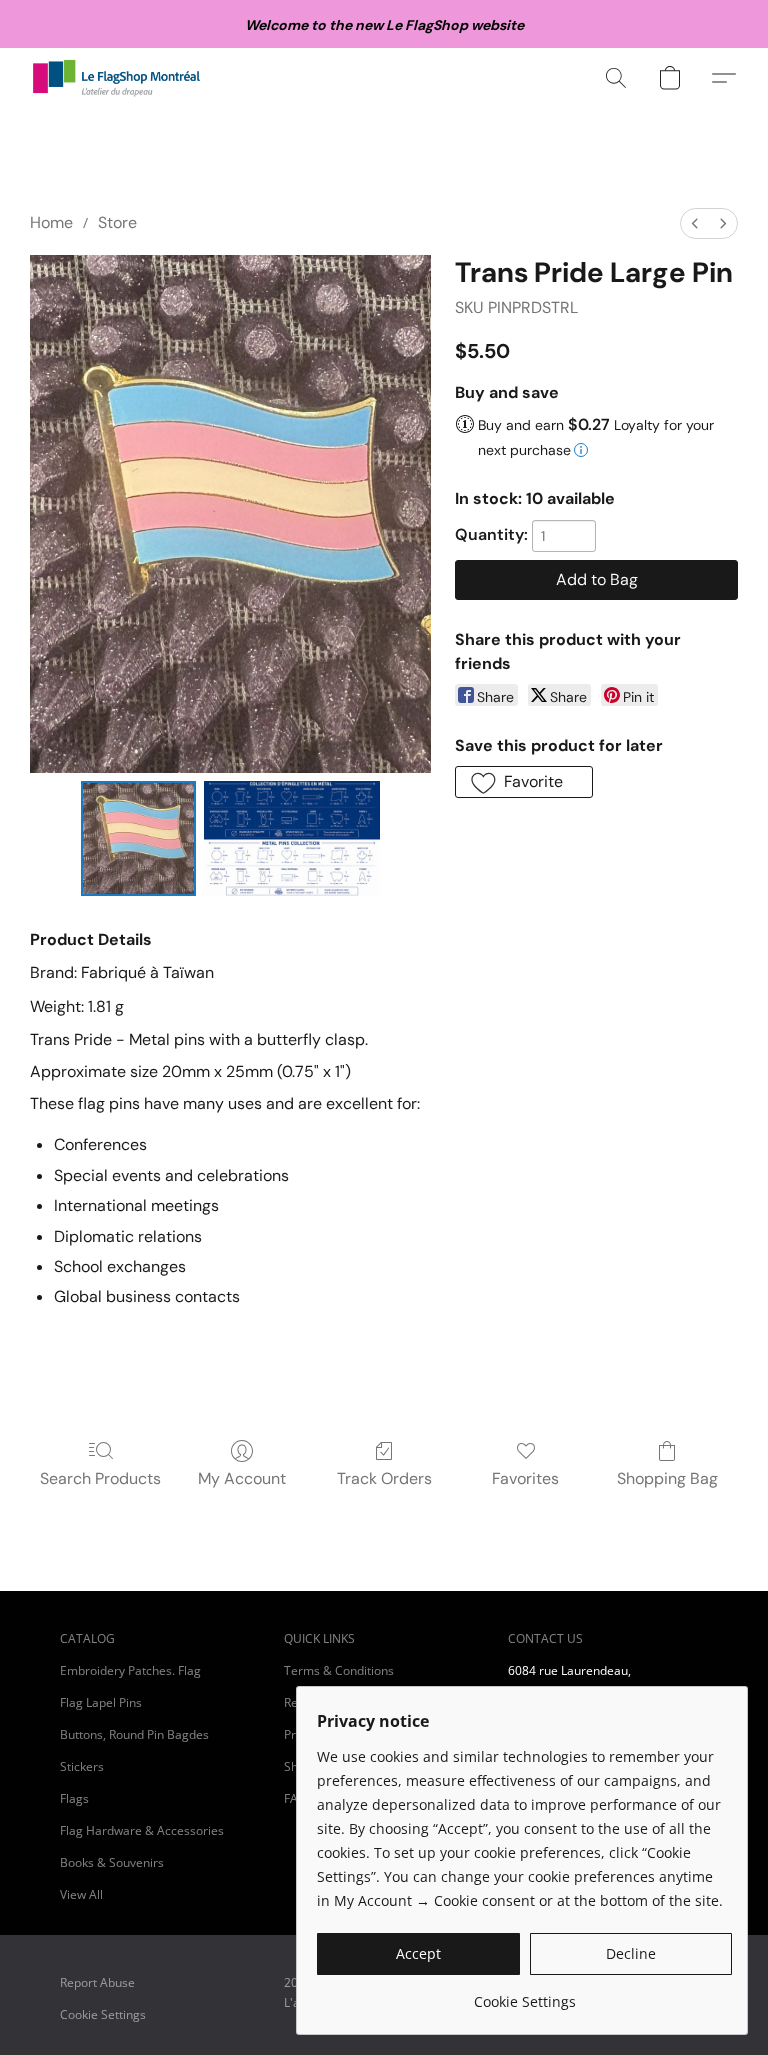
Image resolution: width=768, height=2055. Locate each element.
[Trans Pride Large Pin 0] (138, 838)
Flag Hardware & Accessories (142, 1830)
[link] (524, 1994)
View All (81, 1894)
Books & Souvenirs (112, 1862)
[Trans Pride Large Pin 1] (292, 838)
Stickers (82, 1766)
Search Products (100, 1478)
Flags (74, 1798)
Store (117, 222)
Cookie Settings (103, 2014)
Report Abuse (97, 1982)
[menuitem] (695, 223)
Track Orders (384, 1478)
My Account (242, 1478)
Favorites (525, 1478)
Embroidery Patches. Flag (130, 1670)
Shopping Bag (667, 1478)
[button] (117, 78)
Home (51, 222)
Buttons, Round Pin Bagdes (134, 1734)
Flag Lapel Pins (101, 1702)
